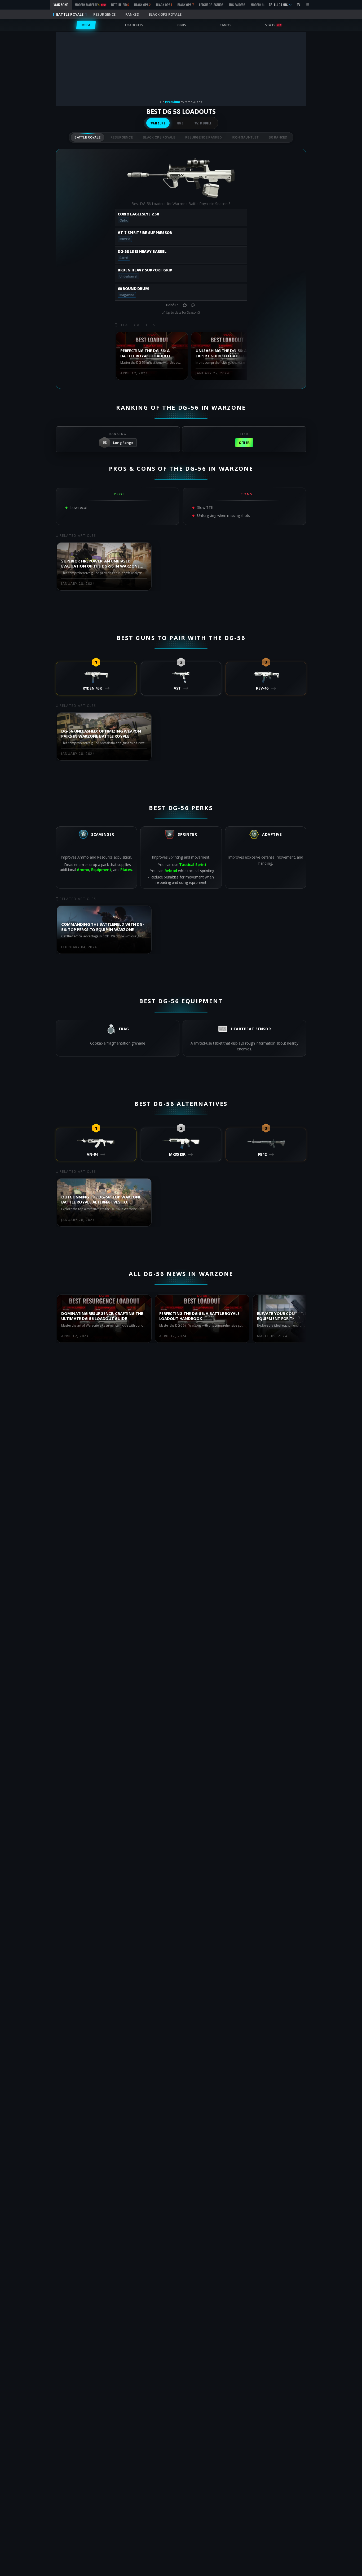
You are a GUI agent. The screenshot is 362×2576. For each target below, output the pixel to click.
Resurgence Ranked (204, 137)
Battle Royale (87, 137)
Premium (173, 102)
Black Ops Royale (159, 137)
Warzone (158, 123)
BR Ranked (278, 137)
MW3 (180, 123)
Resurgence (122, 137)
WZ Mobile (203, 123)
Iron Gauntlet (245, 137)
